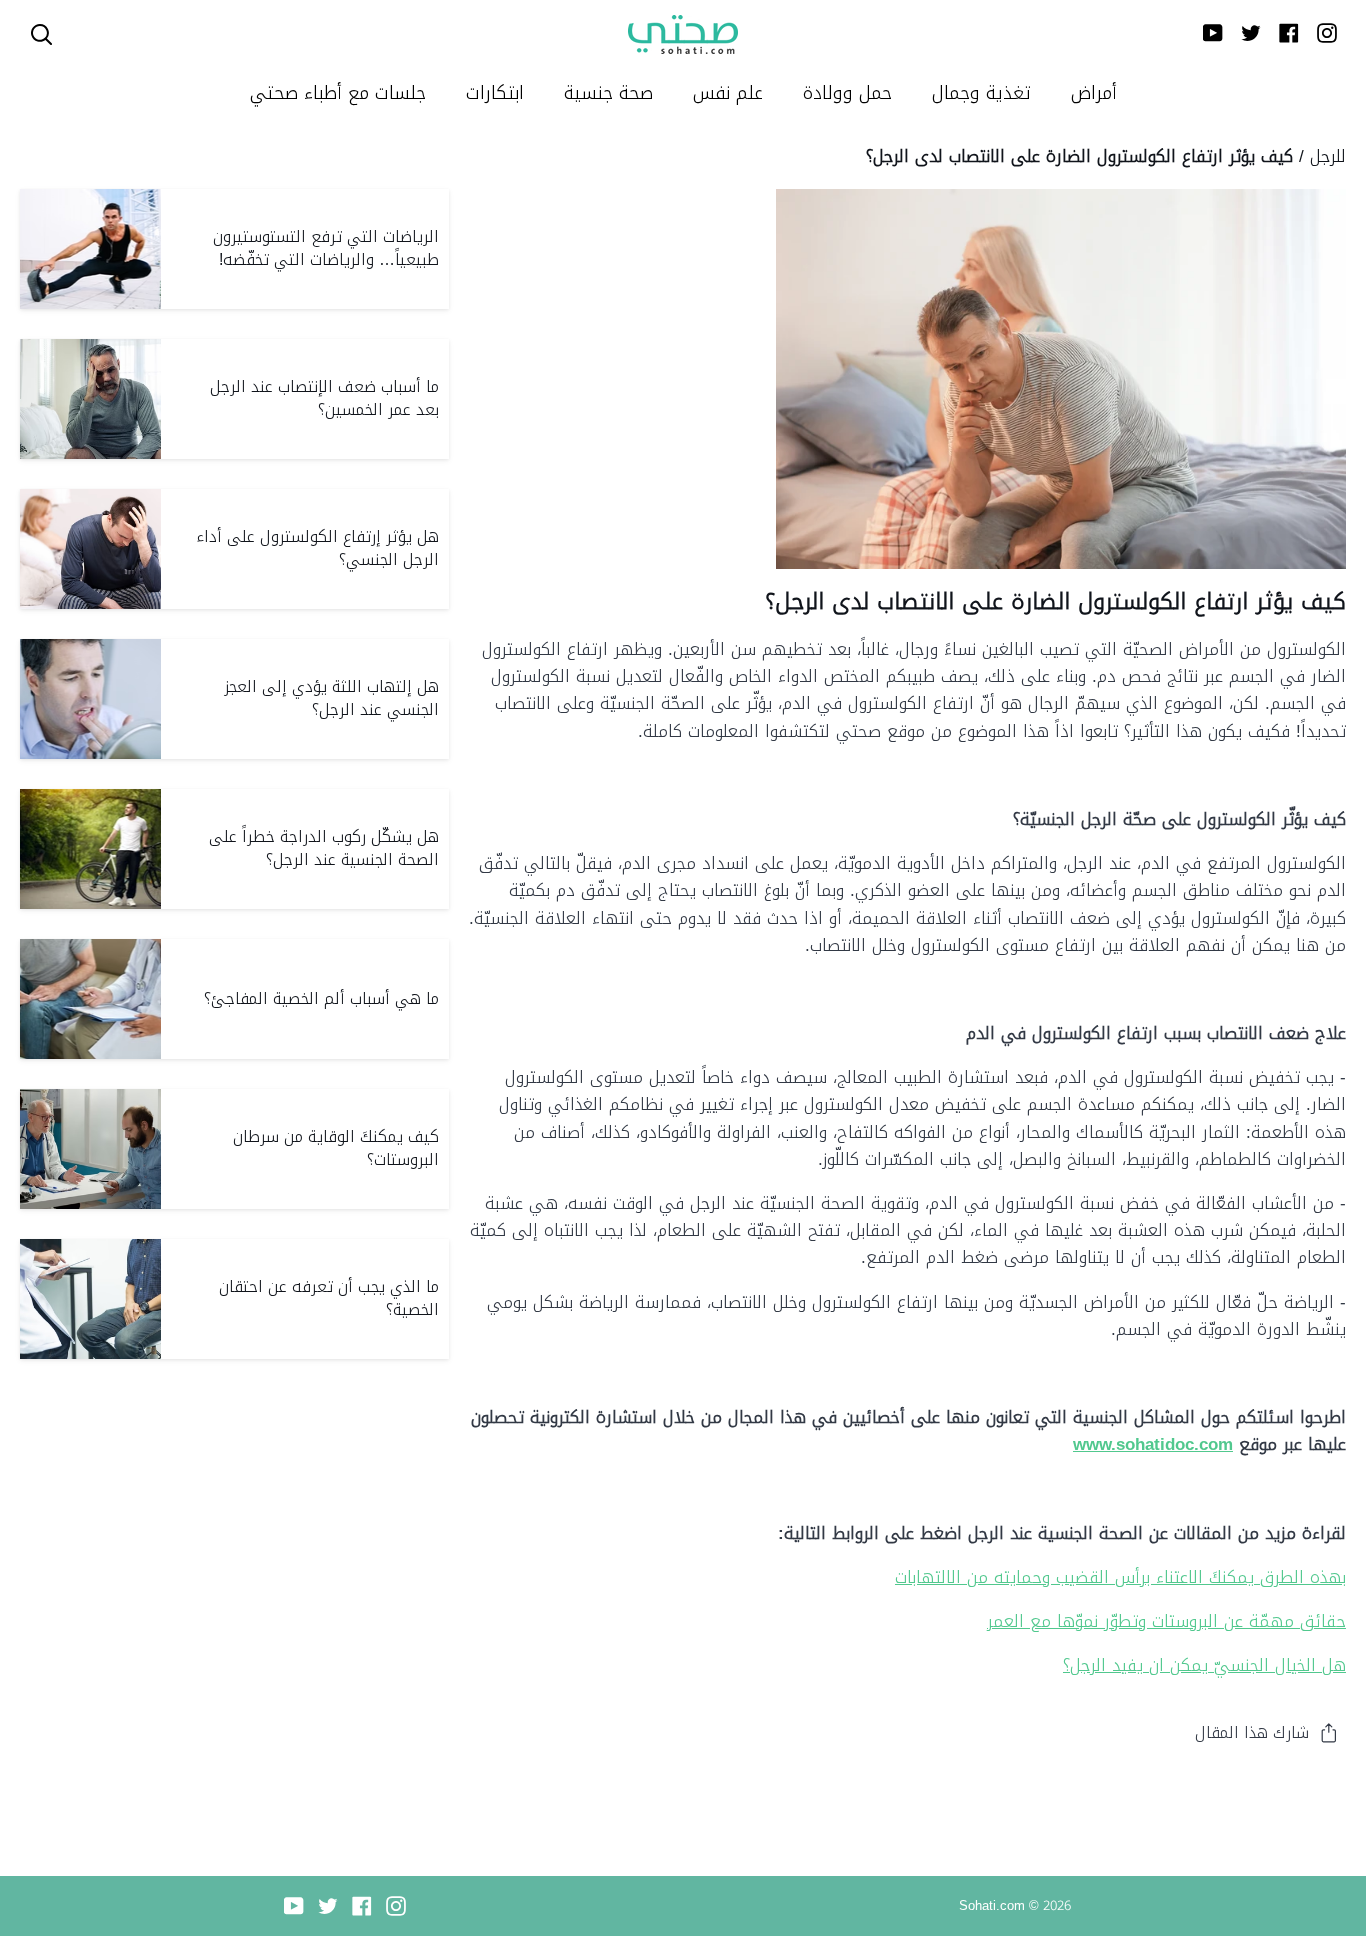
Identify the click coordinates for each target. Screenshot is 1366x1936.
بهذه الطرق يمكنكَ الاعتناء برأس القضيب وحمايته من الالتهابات (1120, 1577)
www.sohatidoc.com (1153, 1444)
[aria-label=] (41, 34)
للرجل (1328, 156)
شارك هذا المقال (1252, 1732)
